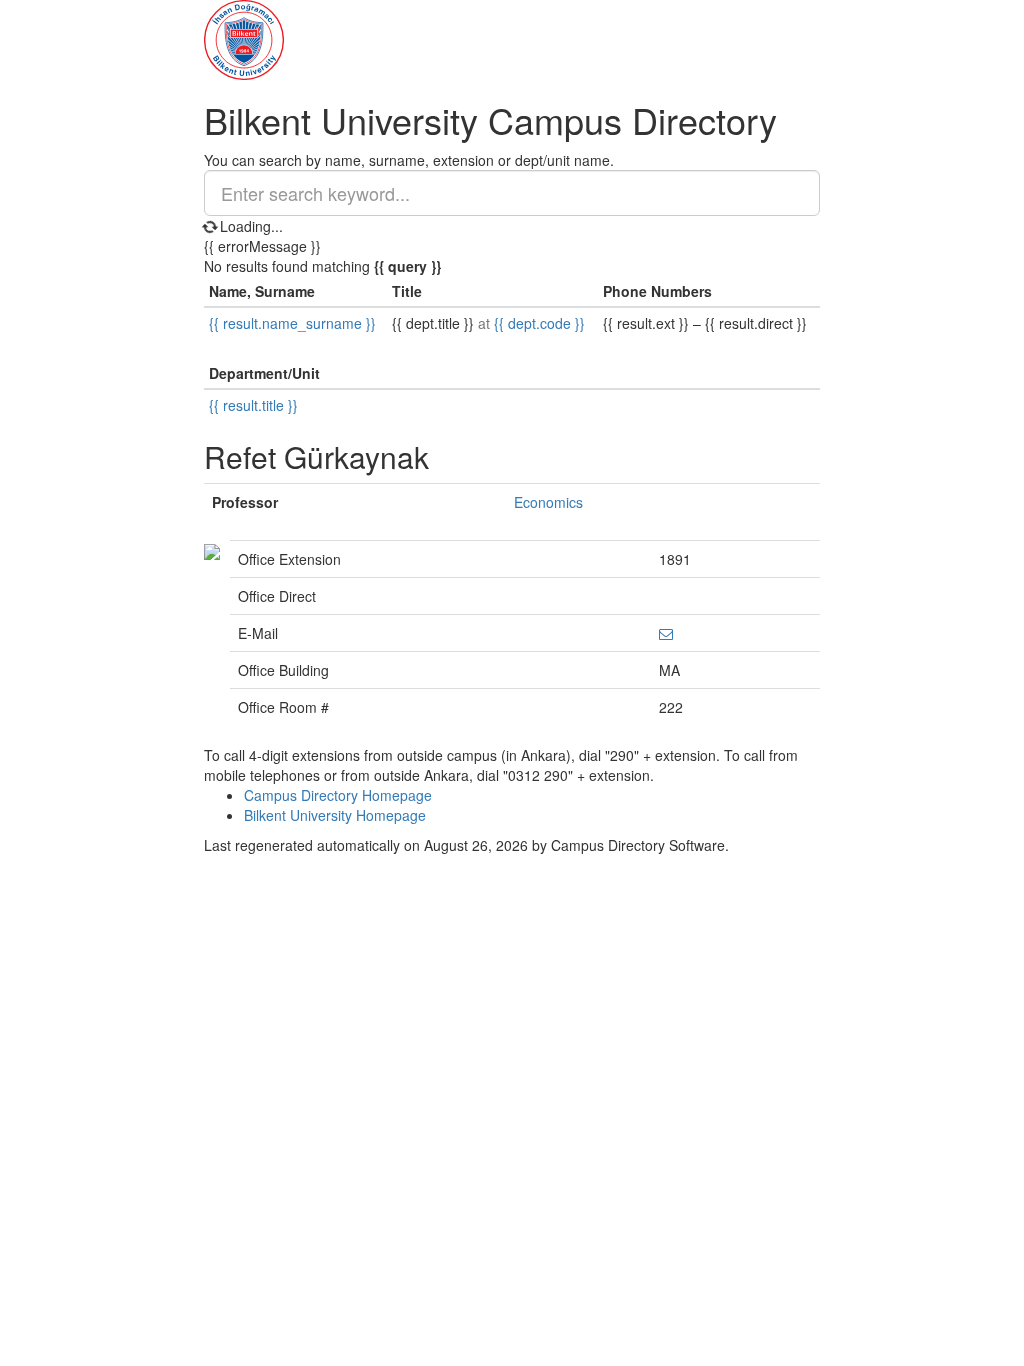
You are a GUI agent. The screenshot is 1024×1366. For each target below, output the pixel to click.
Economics (548, 502)
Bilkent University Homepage (335, 815)
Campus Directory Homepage (338, 795)
